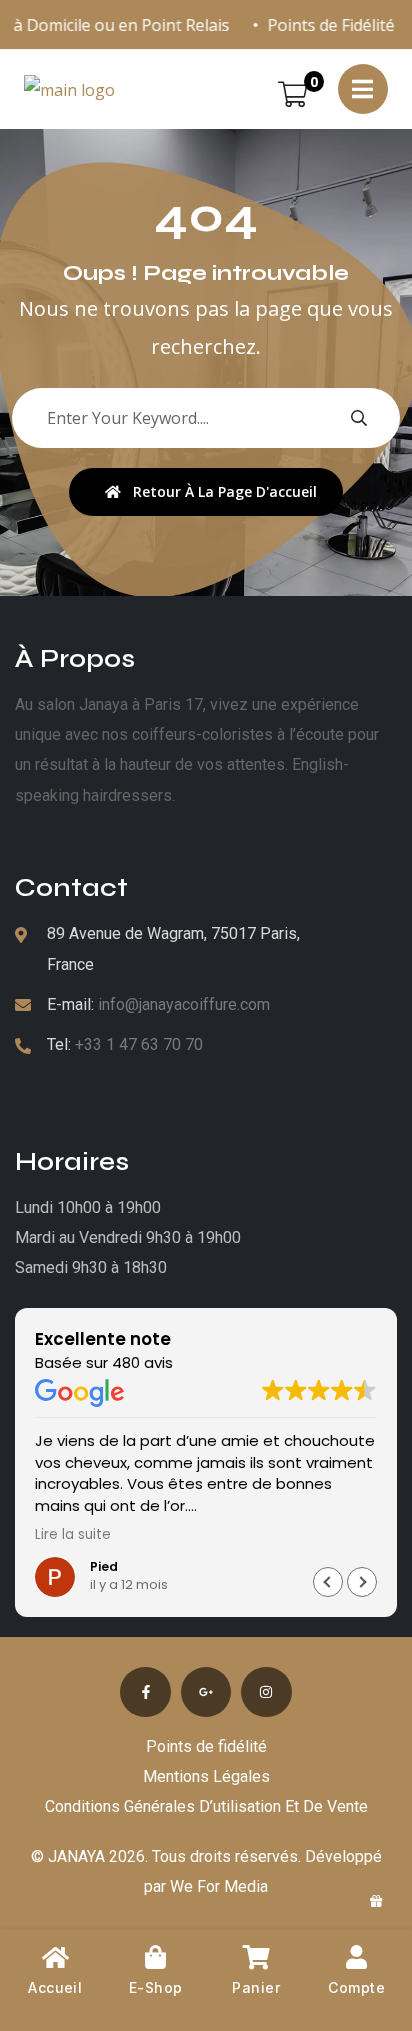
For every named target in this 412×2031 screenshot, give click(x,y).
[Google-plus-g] (206, 1692)
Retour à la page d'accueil (225, 491)
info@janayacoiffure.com (184, 1004)
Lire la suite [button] (73, 1535)
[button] (362, 1582)
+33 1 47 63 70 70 (139, 1044)
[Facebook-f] (145, 1692)
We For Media (219, 1886)
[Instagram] (266, 1692)
